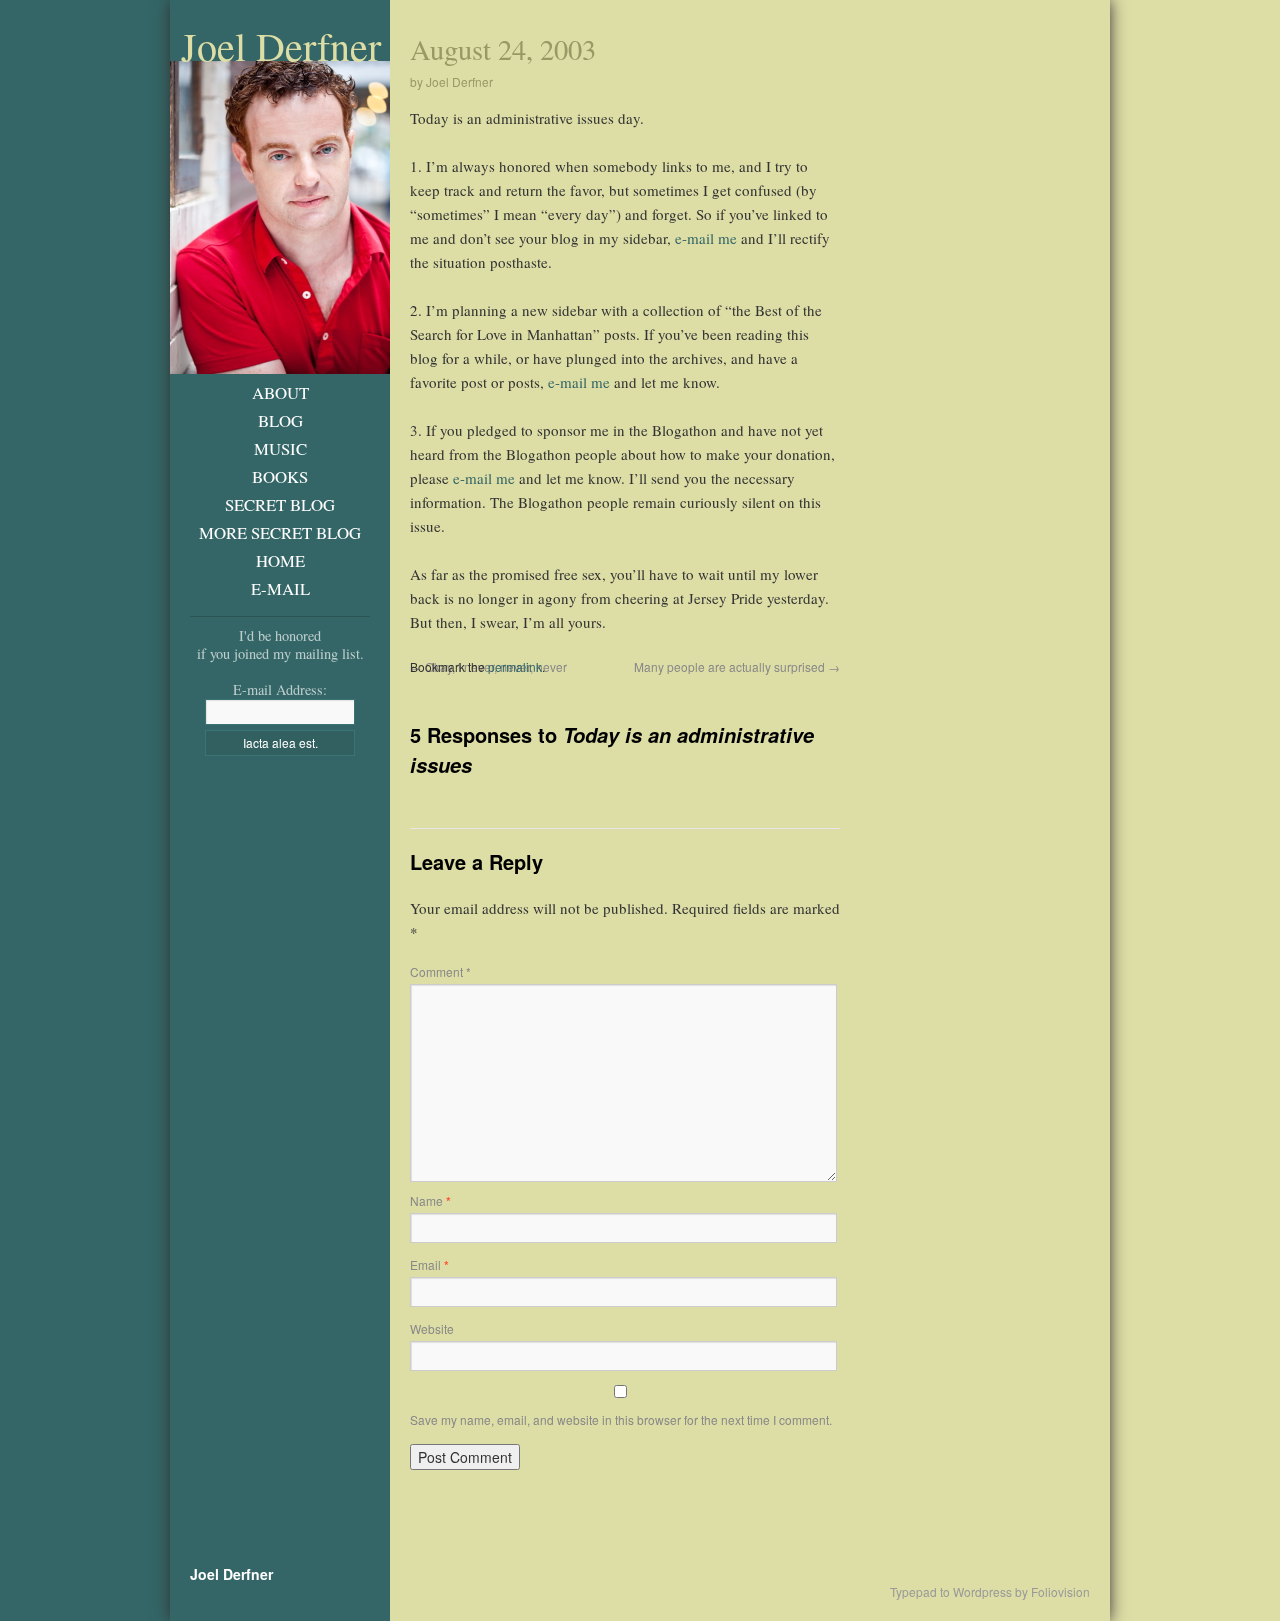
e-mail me (706, 238)
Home (280, 560)
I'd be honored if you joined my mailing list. (280, 644)
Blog (280, 420)
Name (430, 1200)
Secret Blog (280, 504)
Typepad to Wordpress (951, 1592)
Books (280, 476)
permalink (515, 666)
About (280, 392)
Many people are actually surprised (737, 666)
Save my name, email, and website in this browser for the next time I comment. (621, 1419)
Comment (440, 971)
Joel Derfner (281, 46)
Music (280, 448)
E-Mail (280, 588)
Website (432, 1328)
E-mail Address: (280, 689)
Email (429, 1264)
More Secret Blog (280, 532)
